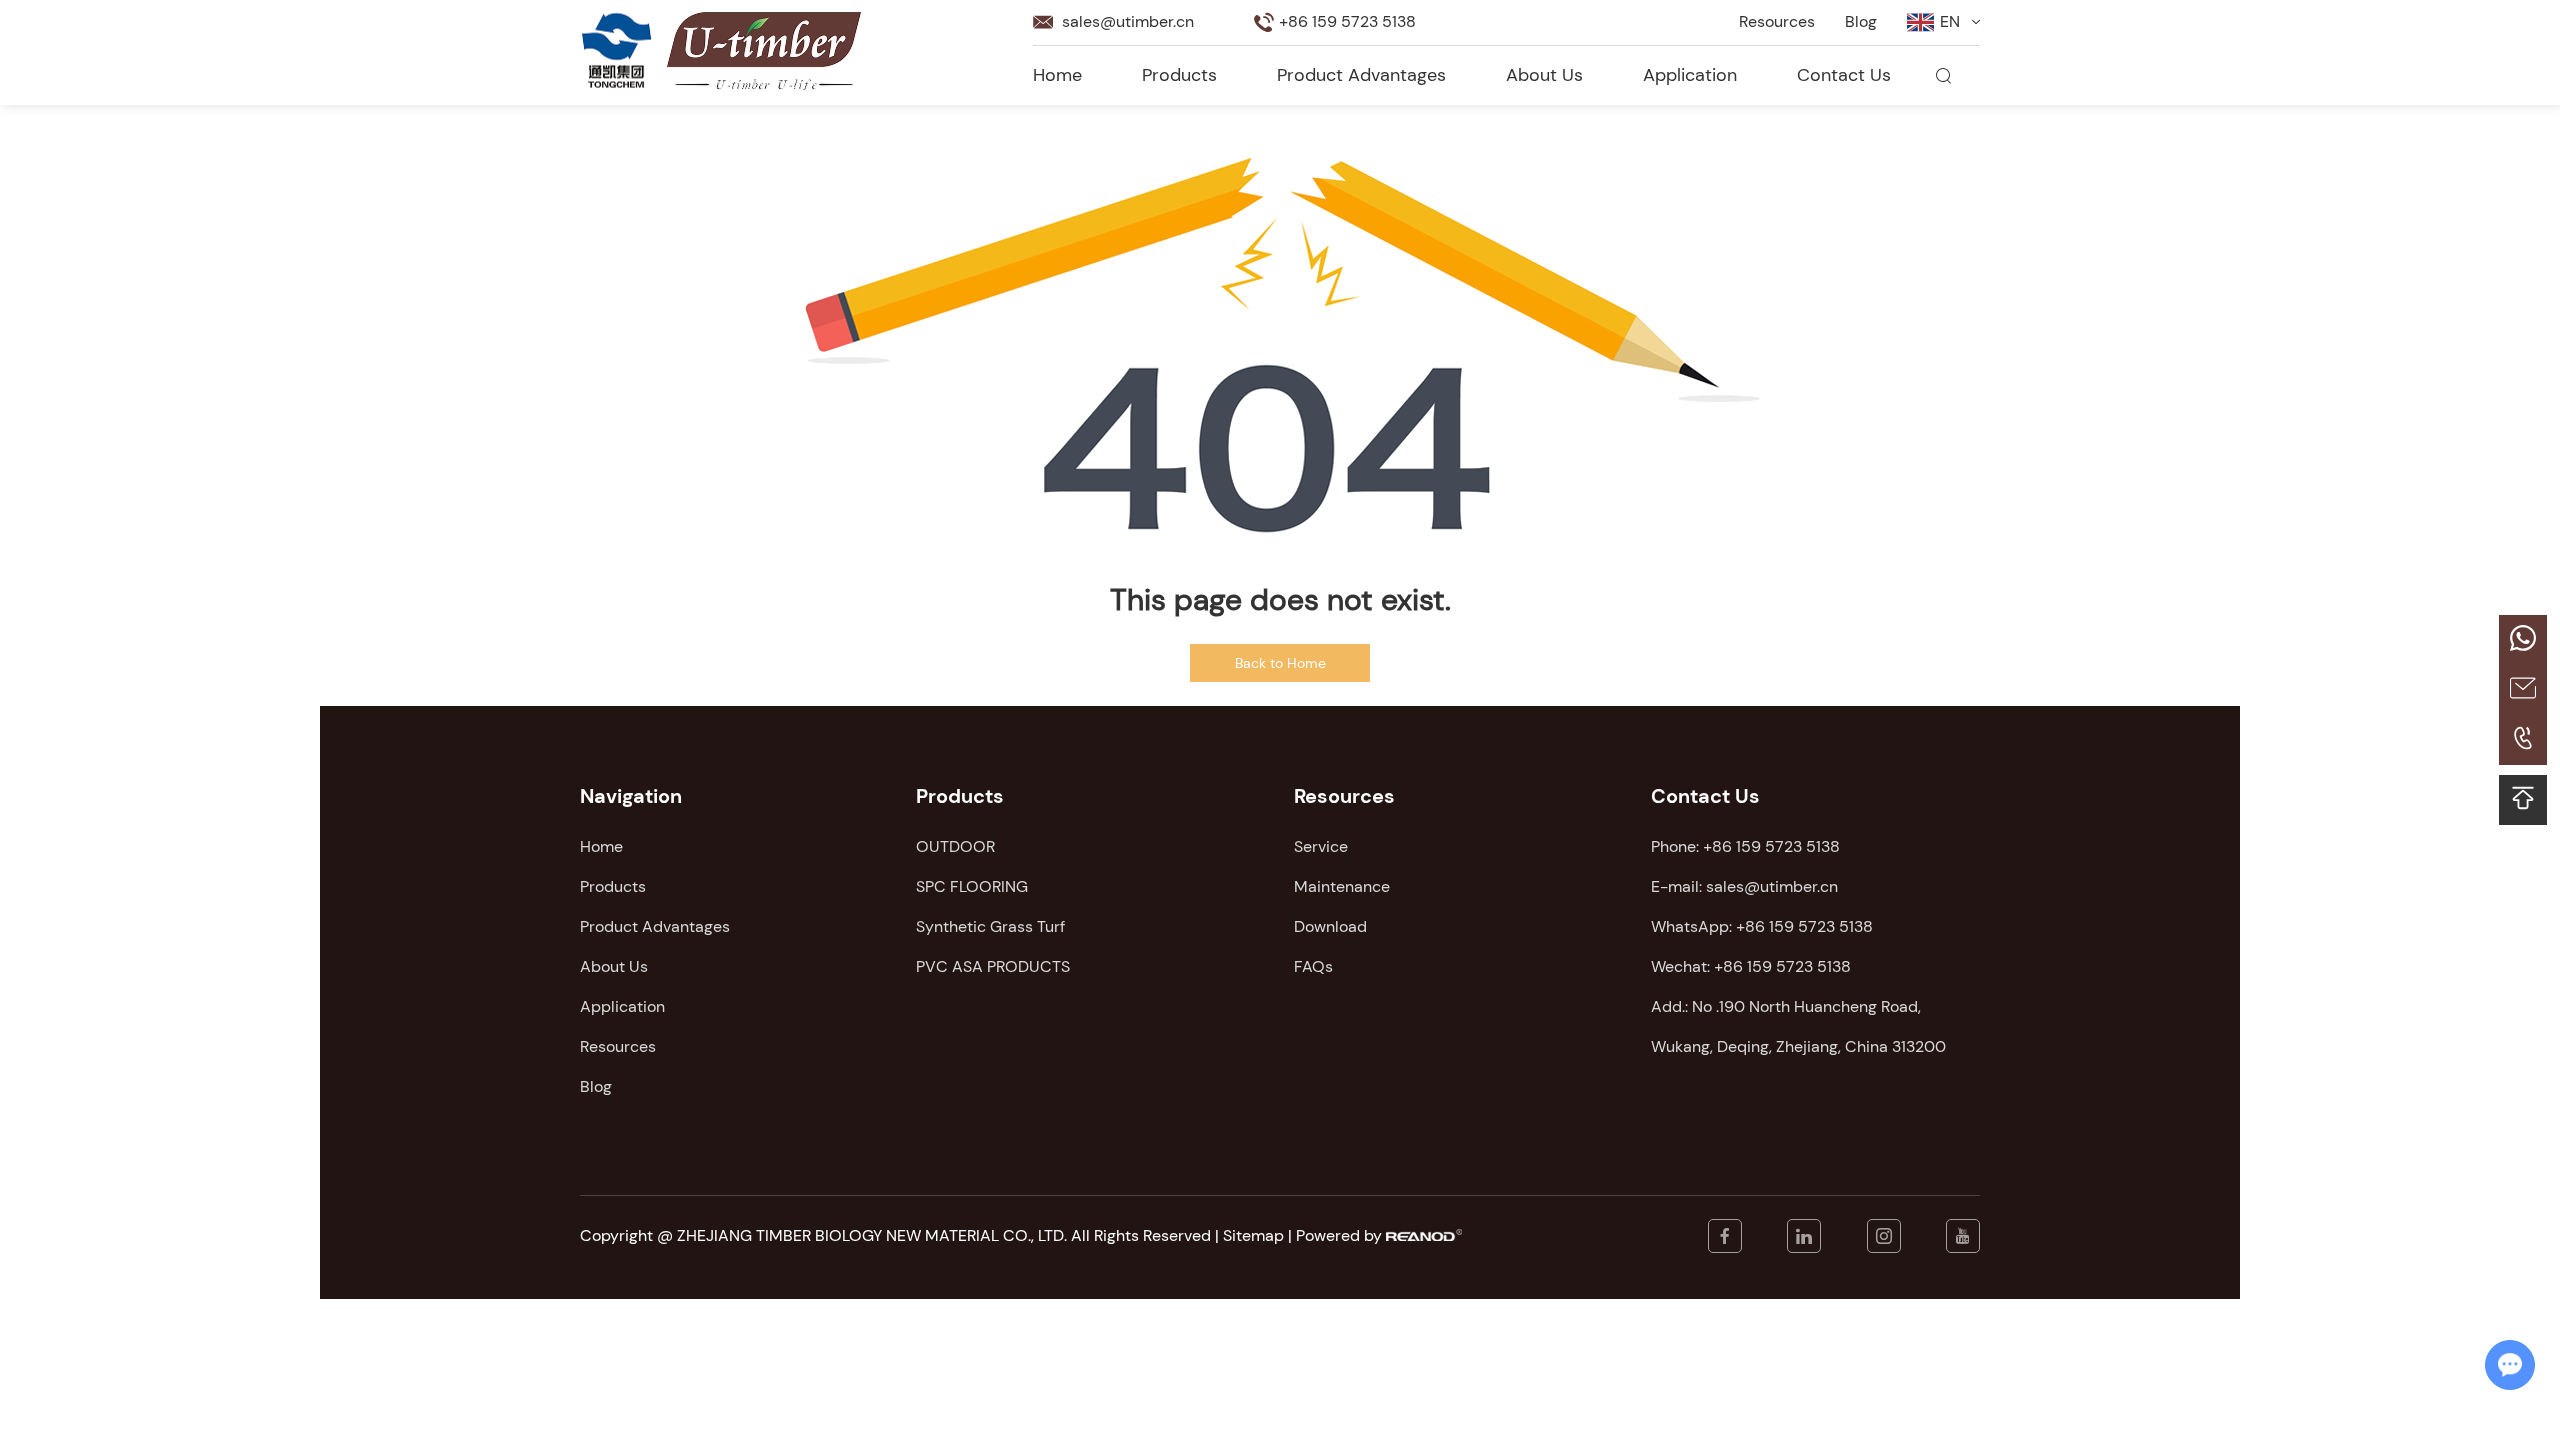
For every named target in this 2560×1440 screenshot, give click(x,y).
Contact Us (1844, 75)
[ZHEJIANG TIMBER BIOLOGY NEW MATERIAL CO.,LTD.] (617, 51)
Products (1179, 75)
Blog (1861, 21)
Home (1057, 75)
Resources (1777, 21)
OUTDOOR (955, 846)
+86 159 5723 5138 (1804, 926)
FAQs (1313, 966)
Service (1321, 846)
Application (1690, 75)
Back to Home (1280, 663)
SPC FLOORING (972, 886)
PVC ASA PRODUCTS (993, 966)
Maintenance (1342, 886)
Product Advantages (1361, 75)
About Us (1544, 75)
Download (1330, 926)
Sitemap (1253, 1235)
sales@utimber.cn (1128, 21)
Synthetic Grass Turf (990, 926)
